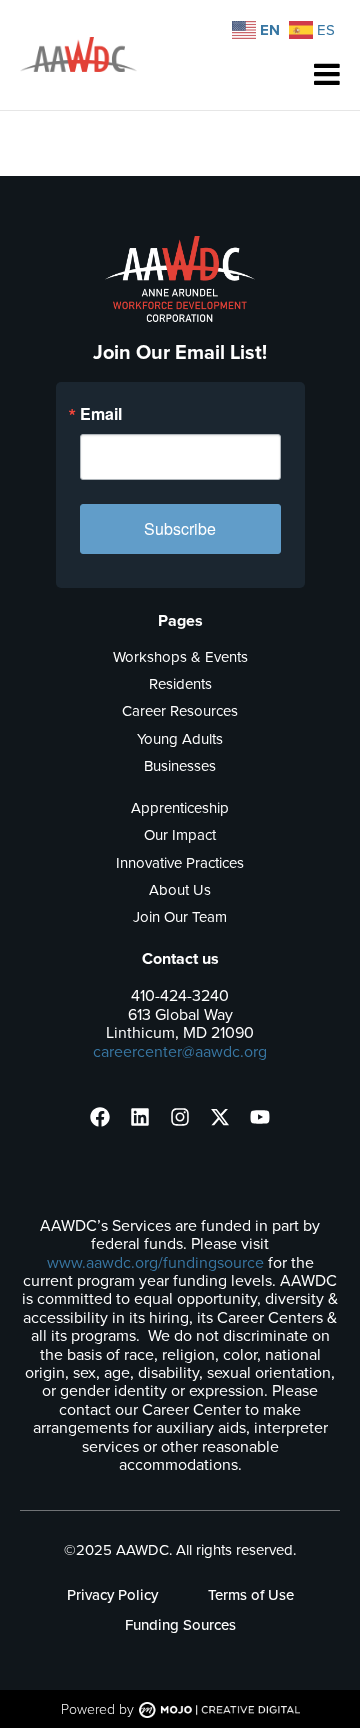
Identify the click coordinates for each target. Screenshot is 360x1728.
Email (101, 414)
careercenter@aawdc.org (180, 1051)
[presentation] (100, 1117)
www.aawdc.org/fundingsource (155, 1262)
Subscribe (180, 528)
